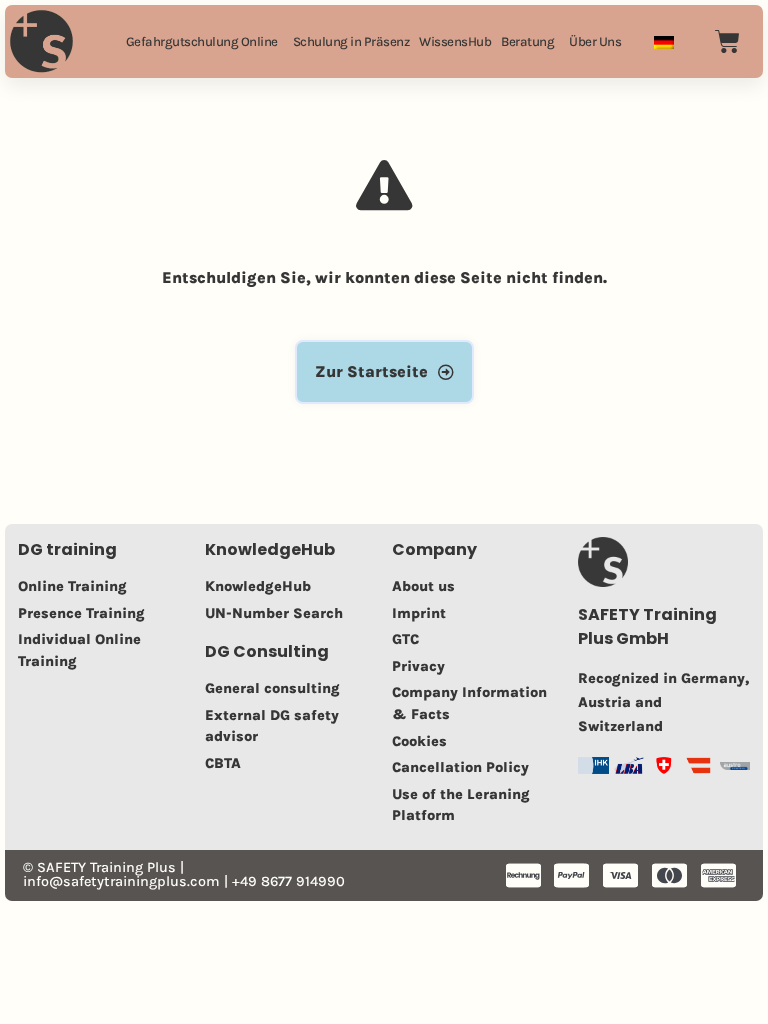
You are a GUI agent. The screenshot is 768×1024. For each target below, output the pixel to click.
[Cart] (727, 42)
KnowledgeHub (270, 549)
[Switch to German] (664, 41)
